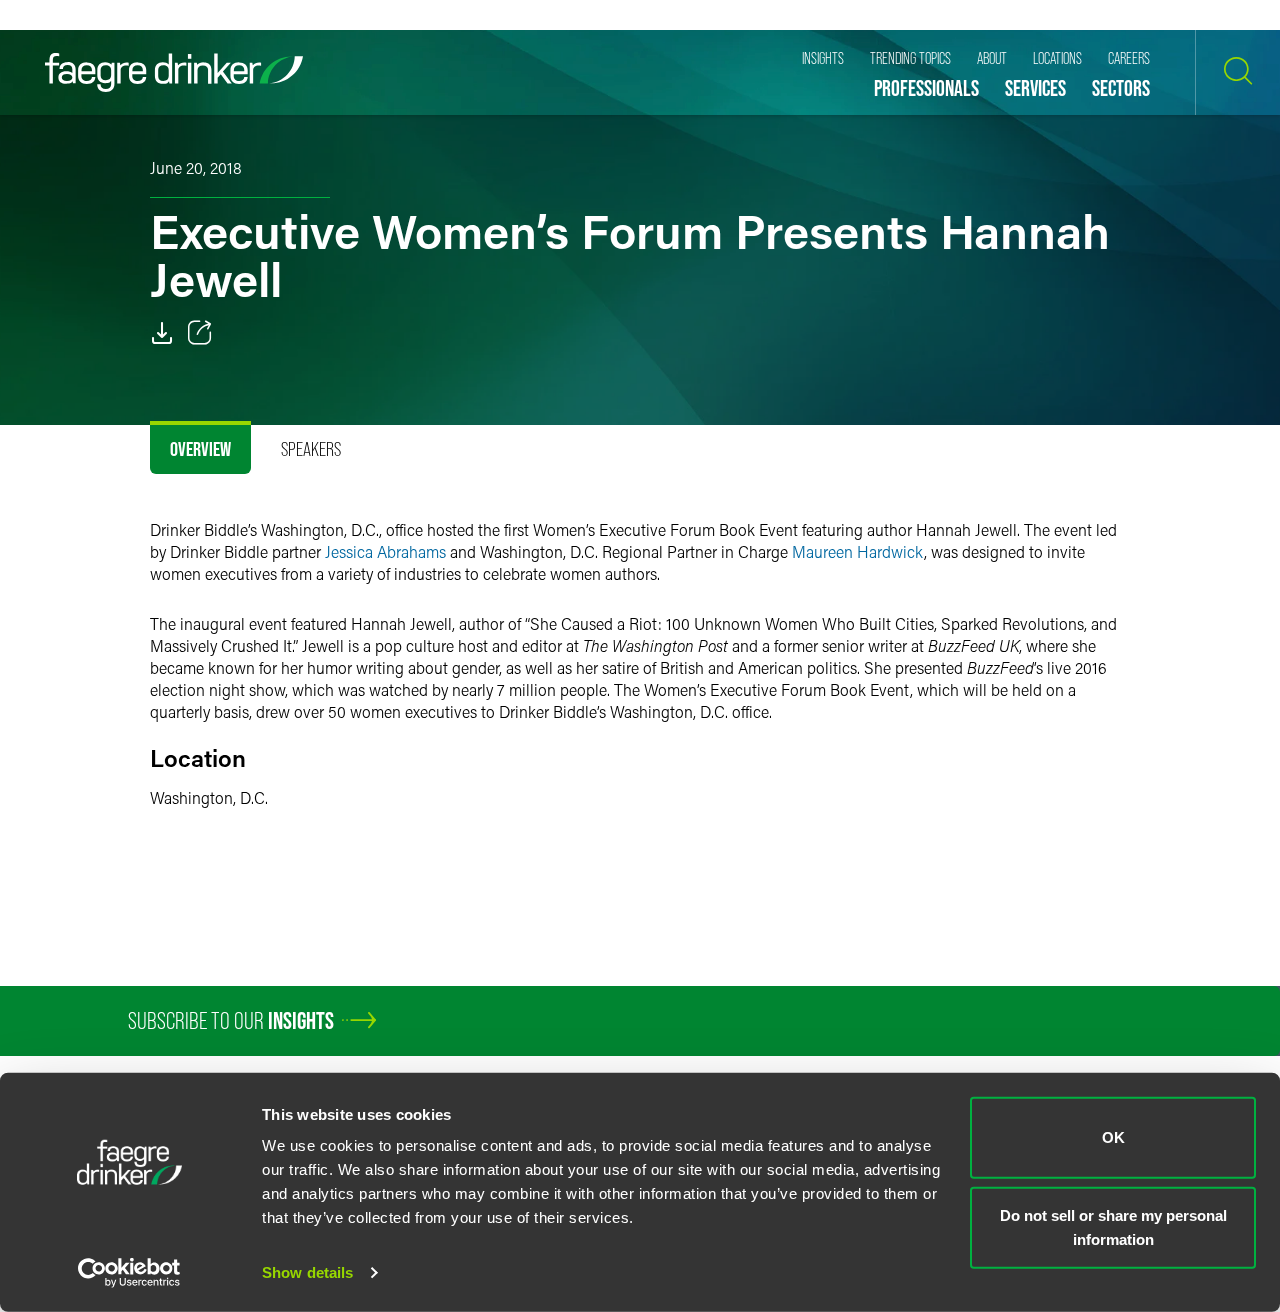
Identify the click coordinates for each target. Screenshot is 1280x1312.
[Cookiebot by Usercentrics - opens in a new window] (129, 1273)
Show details (307, 1272)
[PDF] (162, 333)
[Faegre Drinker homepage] (174, 72)
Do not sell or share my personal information (1113, 1226)
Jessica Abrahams (385, 551)
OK (1113, 1137)
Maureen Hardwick (858, 551)
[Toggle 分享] (200, 333)
